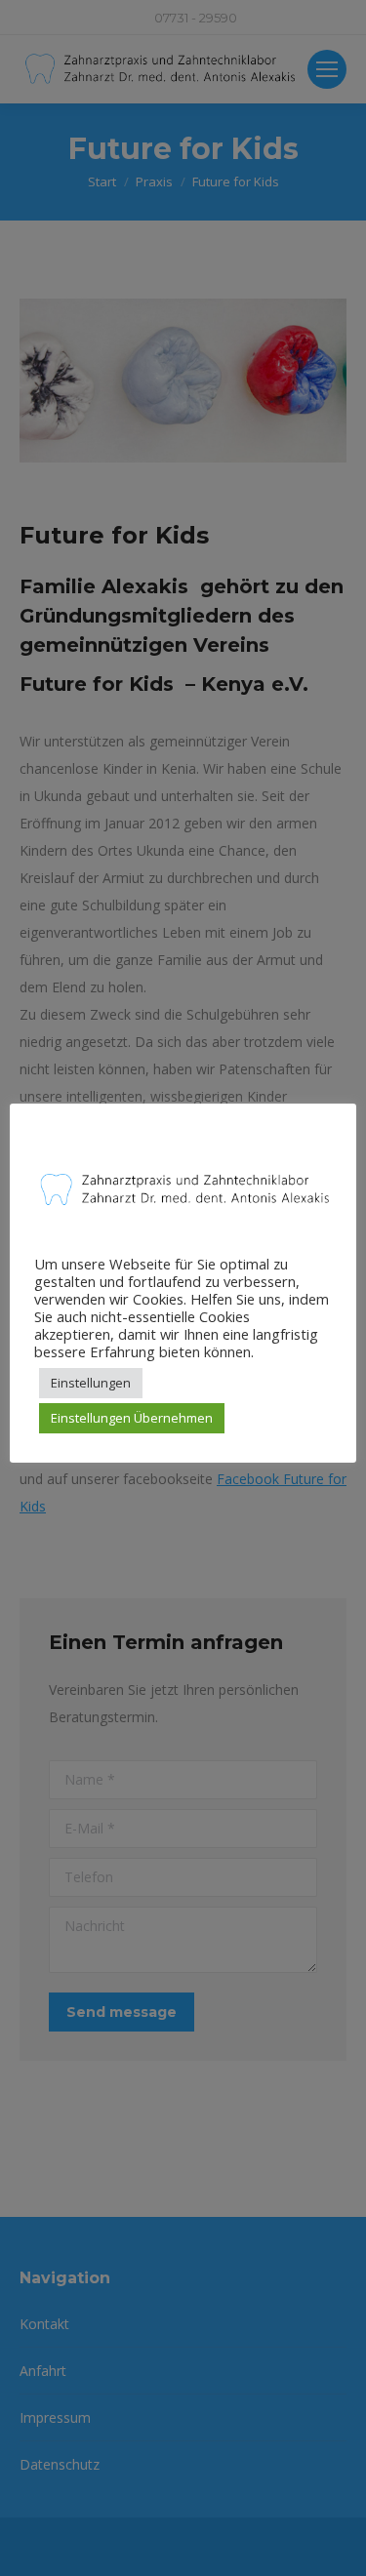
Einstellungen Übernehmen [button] (132, 1418)
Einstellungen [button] (91, 1383)
